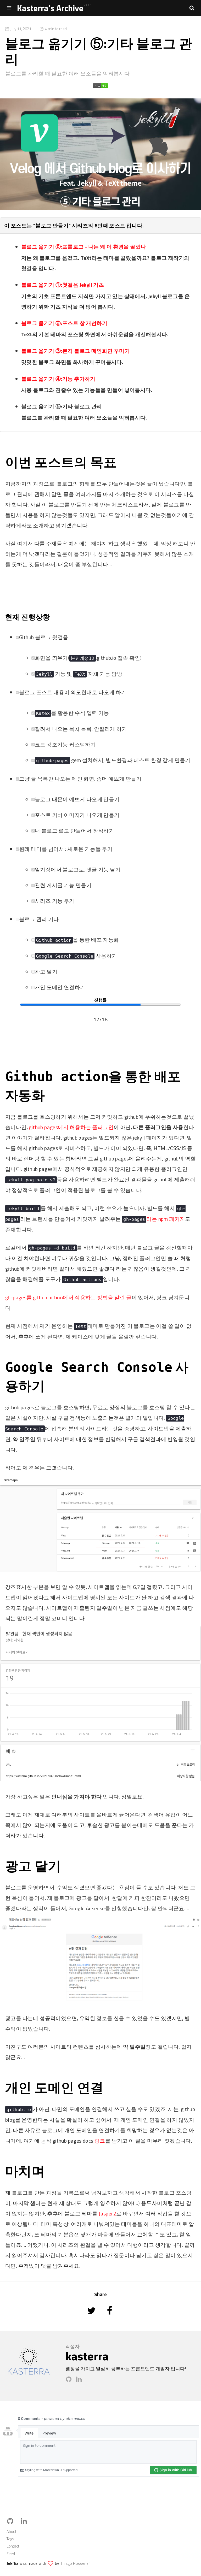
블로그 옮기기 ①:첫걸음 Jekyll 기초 (63, 285)
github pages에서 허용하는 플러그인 (71, 1127)
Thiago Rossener (75, 2563)
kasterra (87, 2356)
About (12, 2531)
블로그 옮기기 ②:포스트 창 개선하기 (64, 323)
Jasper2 (107, 2214)
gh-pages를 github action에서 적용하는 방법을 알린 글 (68, 1297)
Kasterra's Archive (50, 8)
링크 (100, 2141)
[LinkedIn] (80, 2381)
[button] (192, 8)
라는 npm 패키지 (154, 1219)
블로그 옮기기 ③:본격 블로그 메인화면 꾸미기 (76, 351)
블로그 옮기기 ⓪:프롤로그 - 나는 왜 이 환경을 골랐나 (84, 247)
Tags (10, 2539)
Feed (11, 2554)
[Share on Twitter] (92, 2318)
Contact (13, 2546)
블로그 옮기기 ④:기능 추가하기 (58, 378)
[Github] (71, 2381)
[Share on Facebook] (110, 2318)
